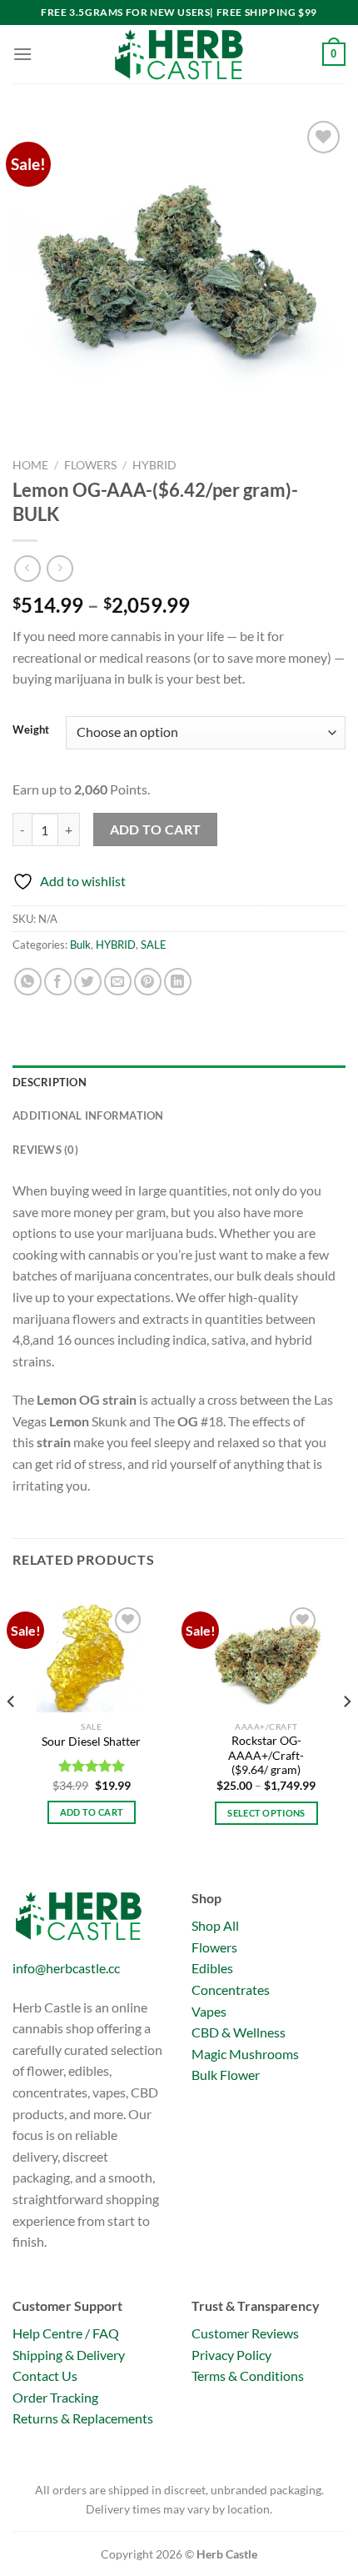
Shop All (215, 1925)
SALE (154, 945)
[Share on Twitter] (88, 982)
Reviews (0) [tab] (45, 1150)
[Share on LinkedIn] (178, 982)
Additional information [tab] (88, 1115)
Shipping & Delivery (69, 2355)
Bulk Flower (226, 2075)
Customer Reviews (245, 2333)
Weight (31, 730)
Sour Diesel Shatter (91, 1742)
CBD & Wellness (239, 2032)
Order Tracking (55, 2397)
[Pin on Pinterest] (148, 982)
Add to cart (156, 829)
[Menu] (22, 54)
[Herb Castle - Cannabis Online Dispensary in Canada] (179, 54)
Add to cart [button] (92, 1812)
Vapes (209, 2011)
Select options (266, 1813)
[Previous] (12, 1735)
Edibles (212, 1968)
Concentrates (231, 1990)
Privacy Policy (231, 2355)
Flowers (90, 465)
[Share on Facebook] (58, 982)
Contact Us (45, 2376)
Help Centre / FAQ (66, 2333)
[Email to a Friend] (118, 982)
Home (30, 465)
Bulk (80, 945)
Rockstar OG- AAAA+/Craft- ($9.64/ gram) (266, 1755)
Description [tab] (50, 1082)
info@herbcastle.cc (66, 1968)
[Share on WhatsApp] (28, 982)
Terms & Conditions (248, 2376)
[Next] (346, 1735)
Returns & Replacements (83, 2418)
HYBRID (154, 465)
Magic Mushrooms (245, 2054)
